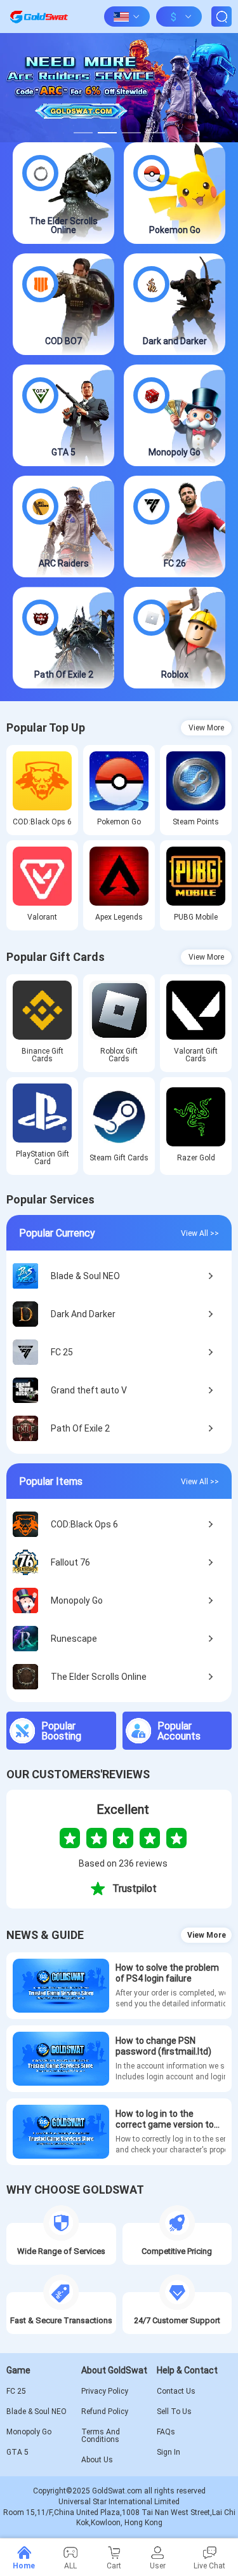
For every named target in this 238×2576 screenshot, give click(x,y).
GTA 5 (17, 2452)
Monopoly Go (29, 2432)
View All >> (200, 1233)
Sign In (169, 2452)
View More (206, 728)
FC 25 (16, 2391)
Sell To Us (174, 2412)
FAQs (166, 2432)
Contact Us (176, 2391)
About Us (97, 2460)
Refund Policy (105, 2412)
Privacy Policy (105, 2391)
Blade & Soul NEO (36, 2412)
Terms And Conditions (101, 2436)
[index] (39, 17)
